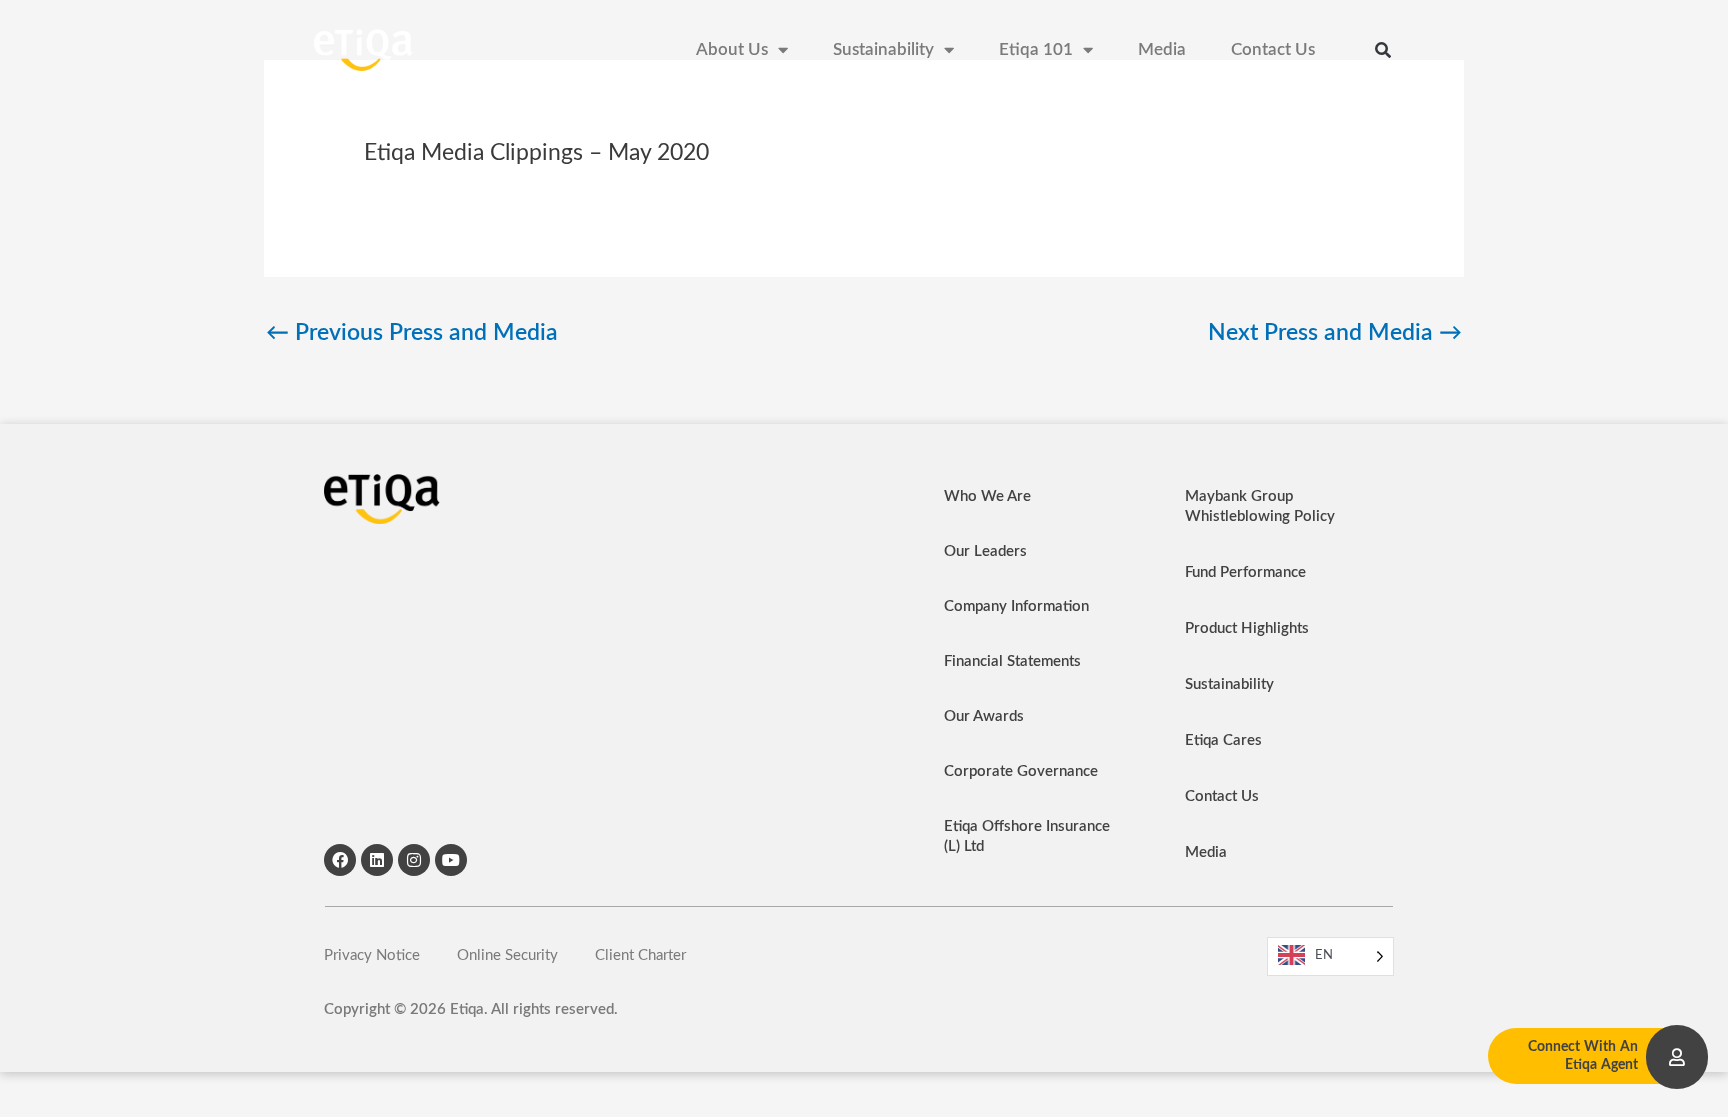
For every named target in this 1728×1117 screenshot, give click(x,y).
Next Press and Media (1335, 333)
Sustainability (883, 50)
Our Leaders (985, 551)
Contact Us (1273, 50)
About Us (732, 50)
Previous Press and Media (412, 333)
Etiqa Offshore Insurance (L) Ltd (1027, 836)
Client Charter (640, 955)
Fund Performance (1245, 572)
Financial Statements (1012, 661)
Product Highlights (1247, 628)
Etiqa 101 (1036, 50)
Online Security (507, 955)
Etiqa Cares (1223, 740)
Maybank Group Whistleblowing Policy (1260, 506)
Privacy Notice (372, 955)
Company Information (1016, 606)
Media (1162, 50)
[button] (1383, 50)
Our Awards (984, 716)
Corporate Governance (1021, 771)
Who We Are (987, 496)
